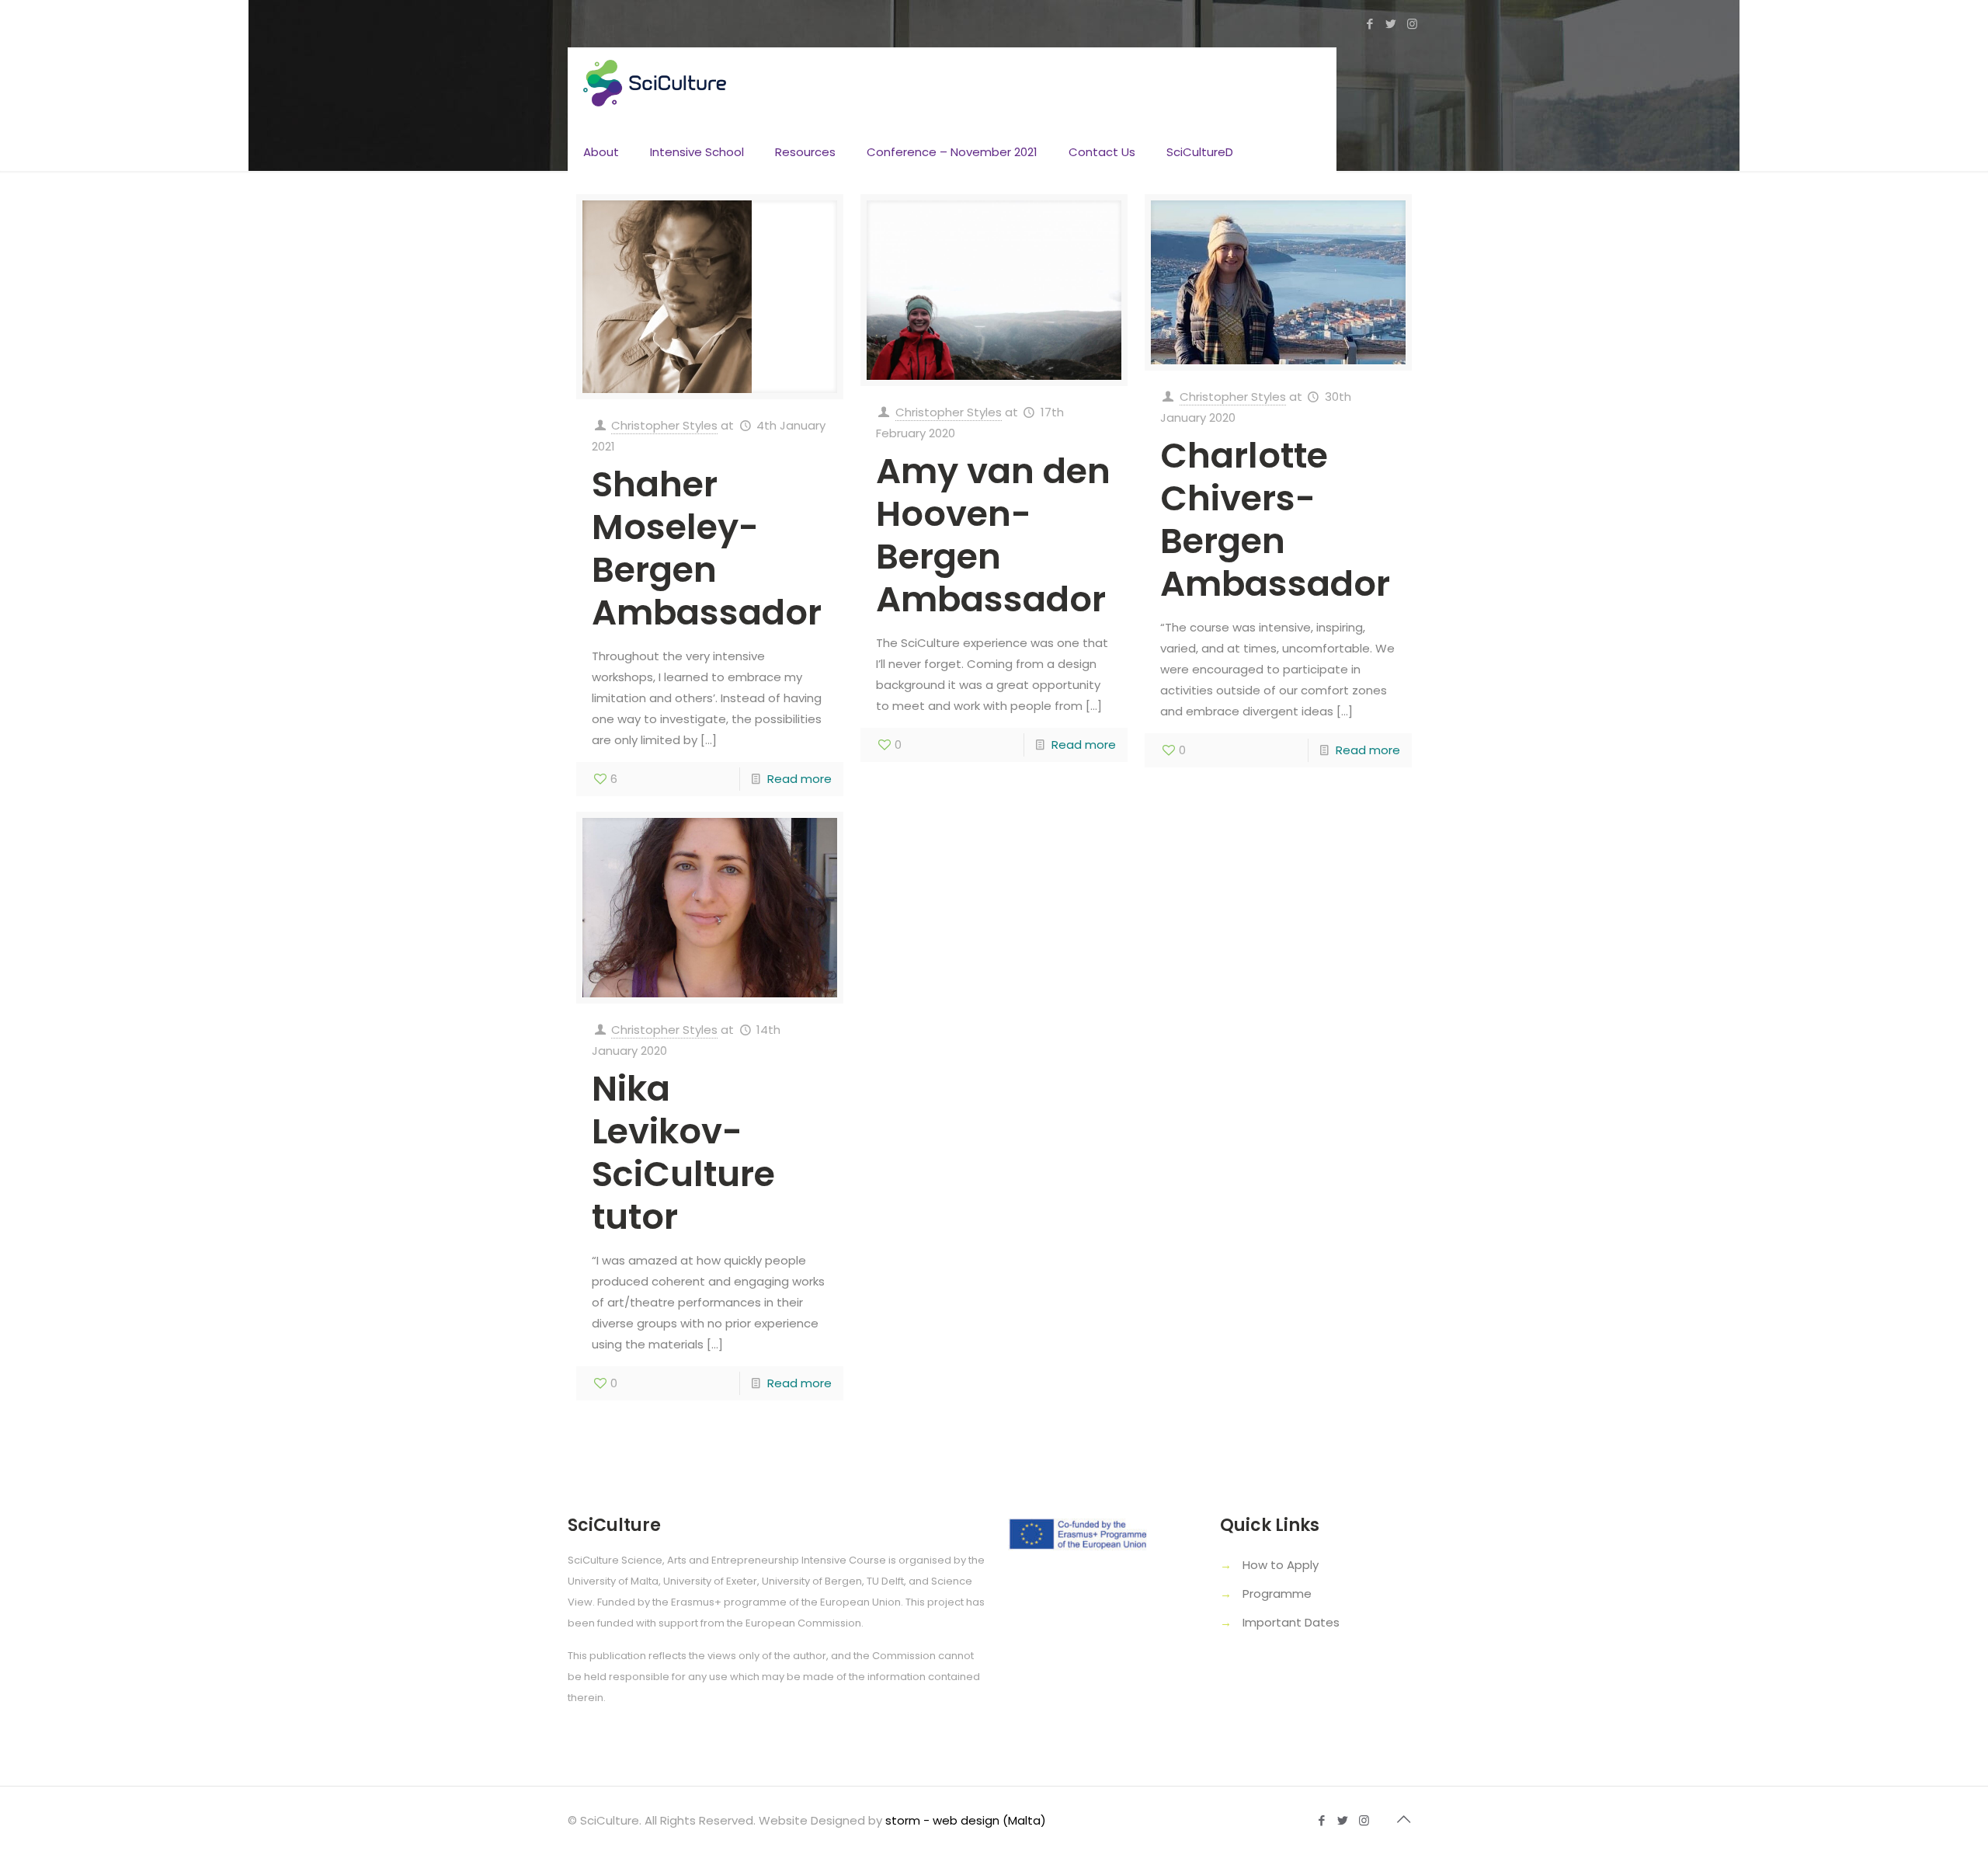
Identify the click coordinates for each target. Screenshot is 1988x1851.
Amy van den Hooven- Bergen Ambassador (993, 535)
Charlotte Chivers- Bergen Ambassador (1275, 520)
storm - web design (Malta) (966, 1820)
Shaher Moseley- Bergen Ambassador (707, 548)
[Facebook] (1370, 24)
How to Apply (1281, 1565)
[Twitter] (1391, 24)
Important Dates (1291, 1622)
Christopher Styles (664, 425)
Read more (799, 779)
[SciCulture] (655, 82)
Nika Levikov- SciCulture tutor (683, 1153)
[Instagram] (1412, 24)
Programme (1277, 1594)
